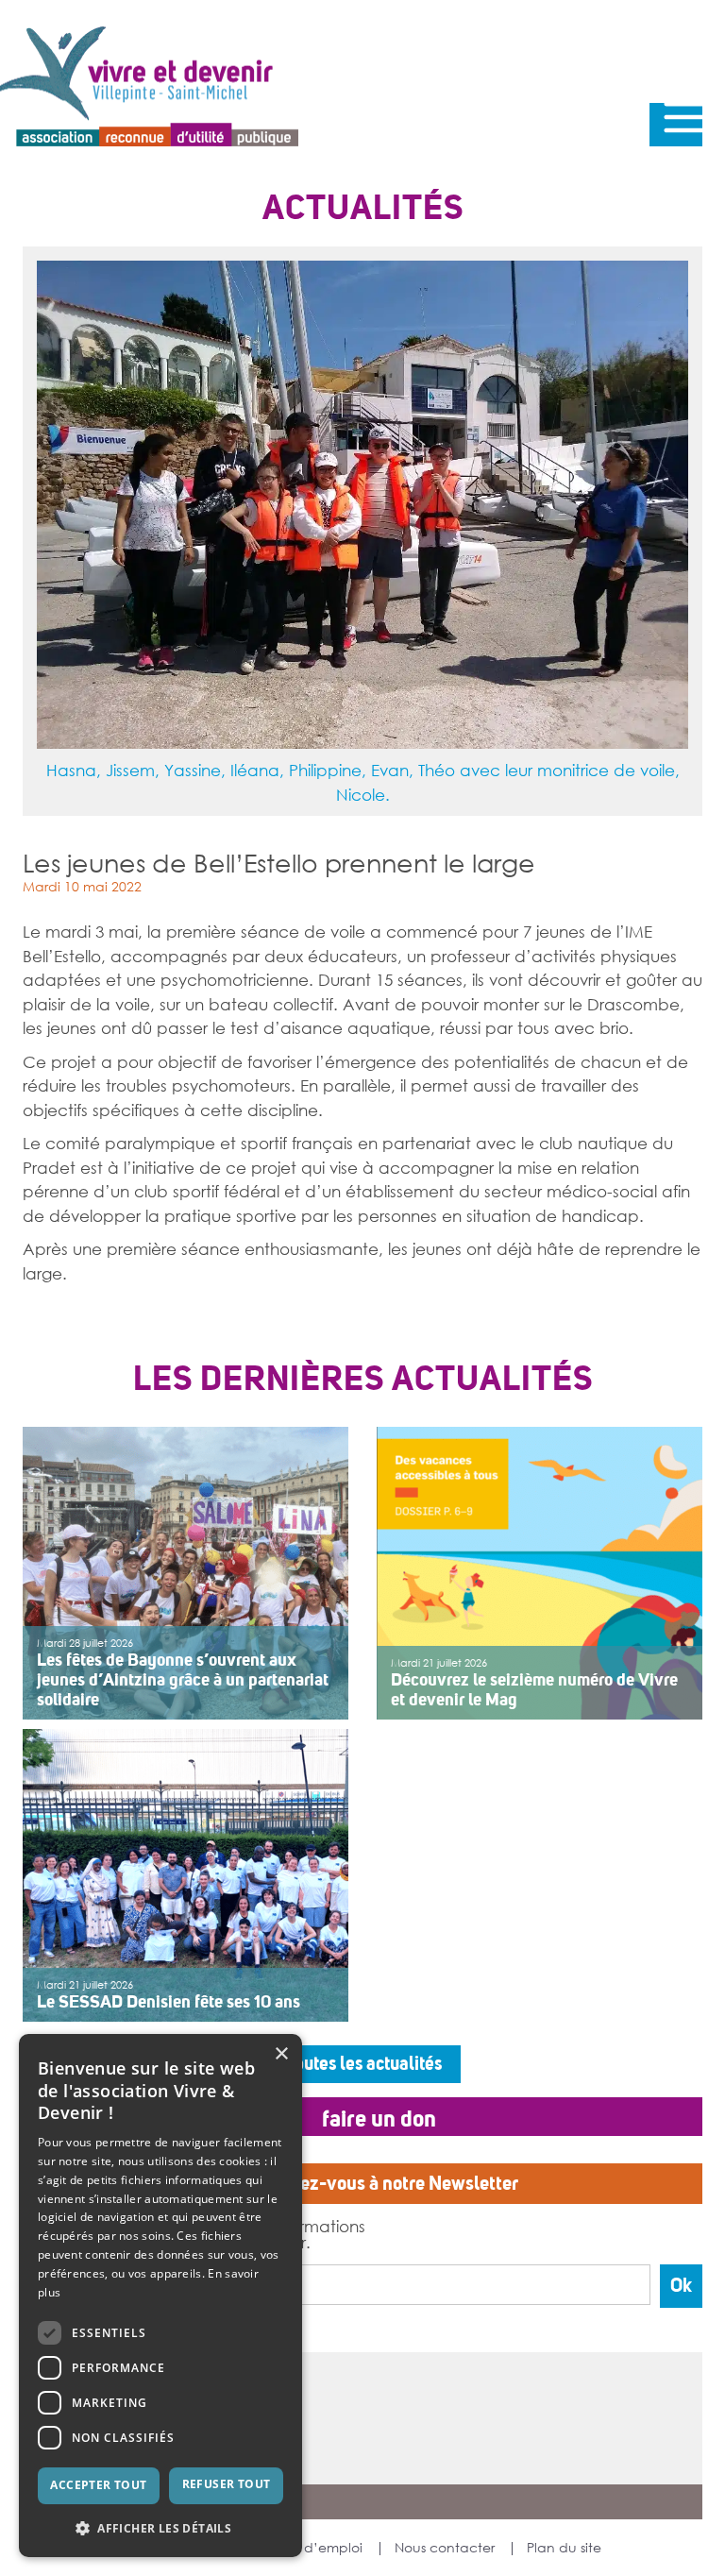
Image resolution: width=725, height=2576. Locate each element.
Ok (681, 2286)
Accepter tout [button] (98, 2485)
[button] (160, 2527)
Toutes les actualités (362, 2064)
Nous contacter (445, 2548)
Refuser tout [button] (227, 2484)
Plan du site (564, 2548)
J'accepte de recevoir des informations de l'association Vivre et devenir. (213, 2234)
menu (676, 125)
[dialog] (160, 2296)
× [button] (281, 2054)
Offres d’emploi (313, 2548)
